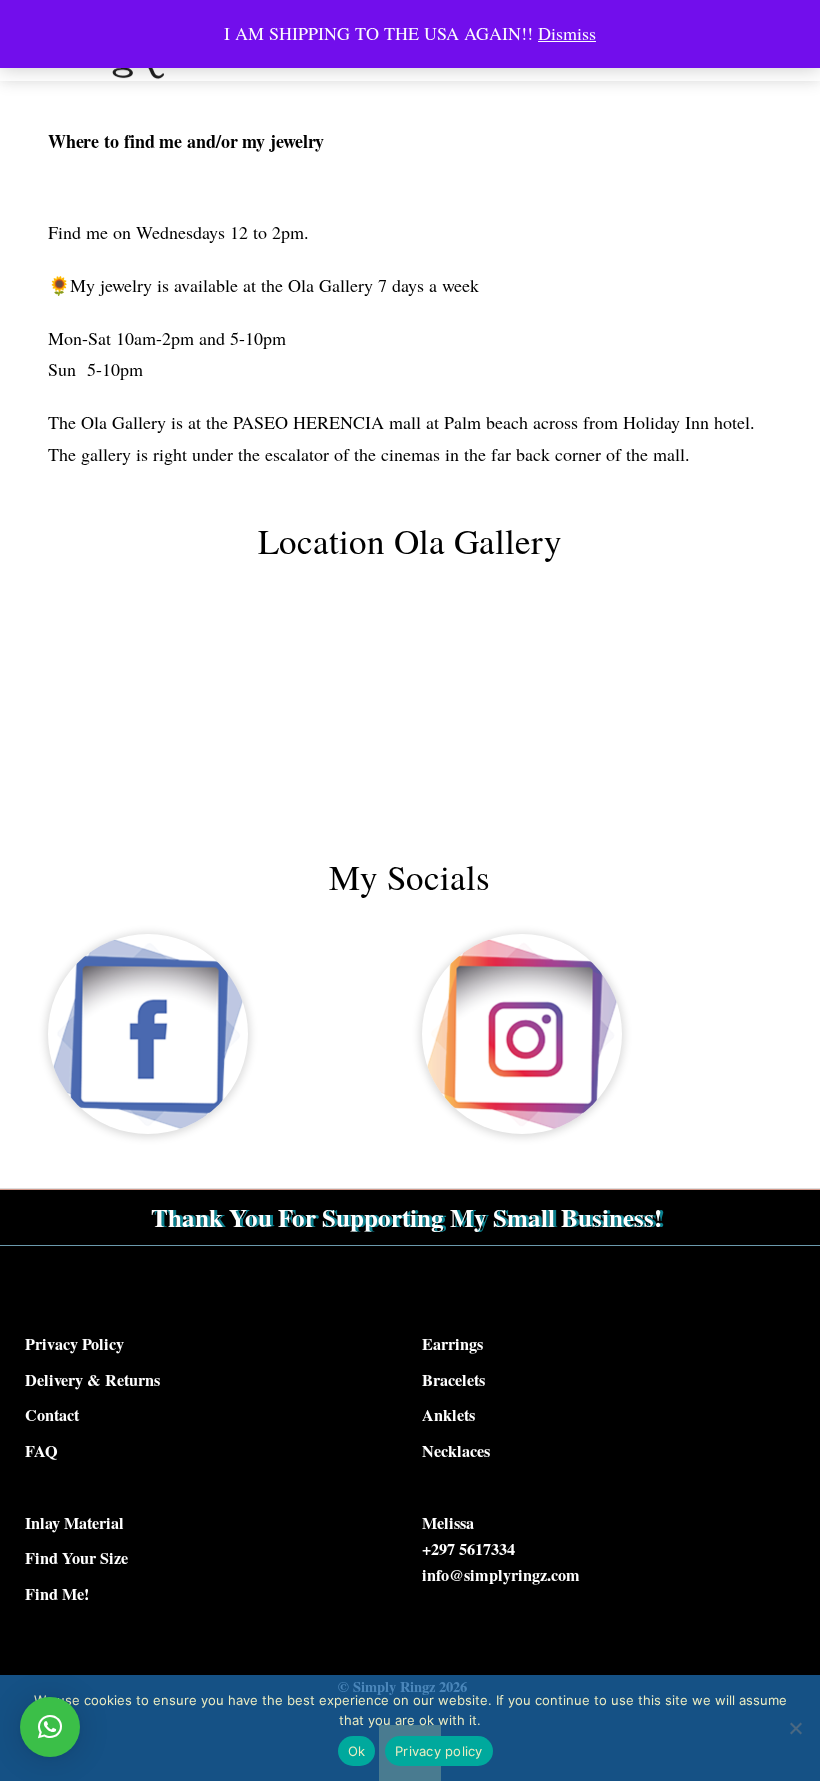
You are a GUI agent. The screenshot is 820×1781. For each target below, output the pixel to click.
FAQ (41, 1451)
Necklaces (456, 1451)
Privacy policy (439, 1751)
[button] (50, 1727)
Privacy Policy (74, 1344)
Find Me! (57, 1594)
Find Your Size (76, 1558)
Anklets (448, 1415)
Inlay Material (74, 1523)
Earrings (452, 1344)
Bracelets (453, 1380)
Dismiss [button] (567, 33)
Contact (52, 1415)
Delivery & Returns (92, 1380)
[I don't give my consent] (795, 1728)
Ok (357, 1751)
